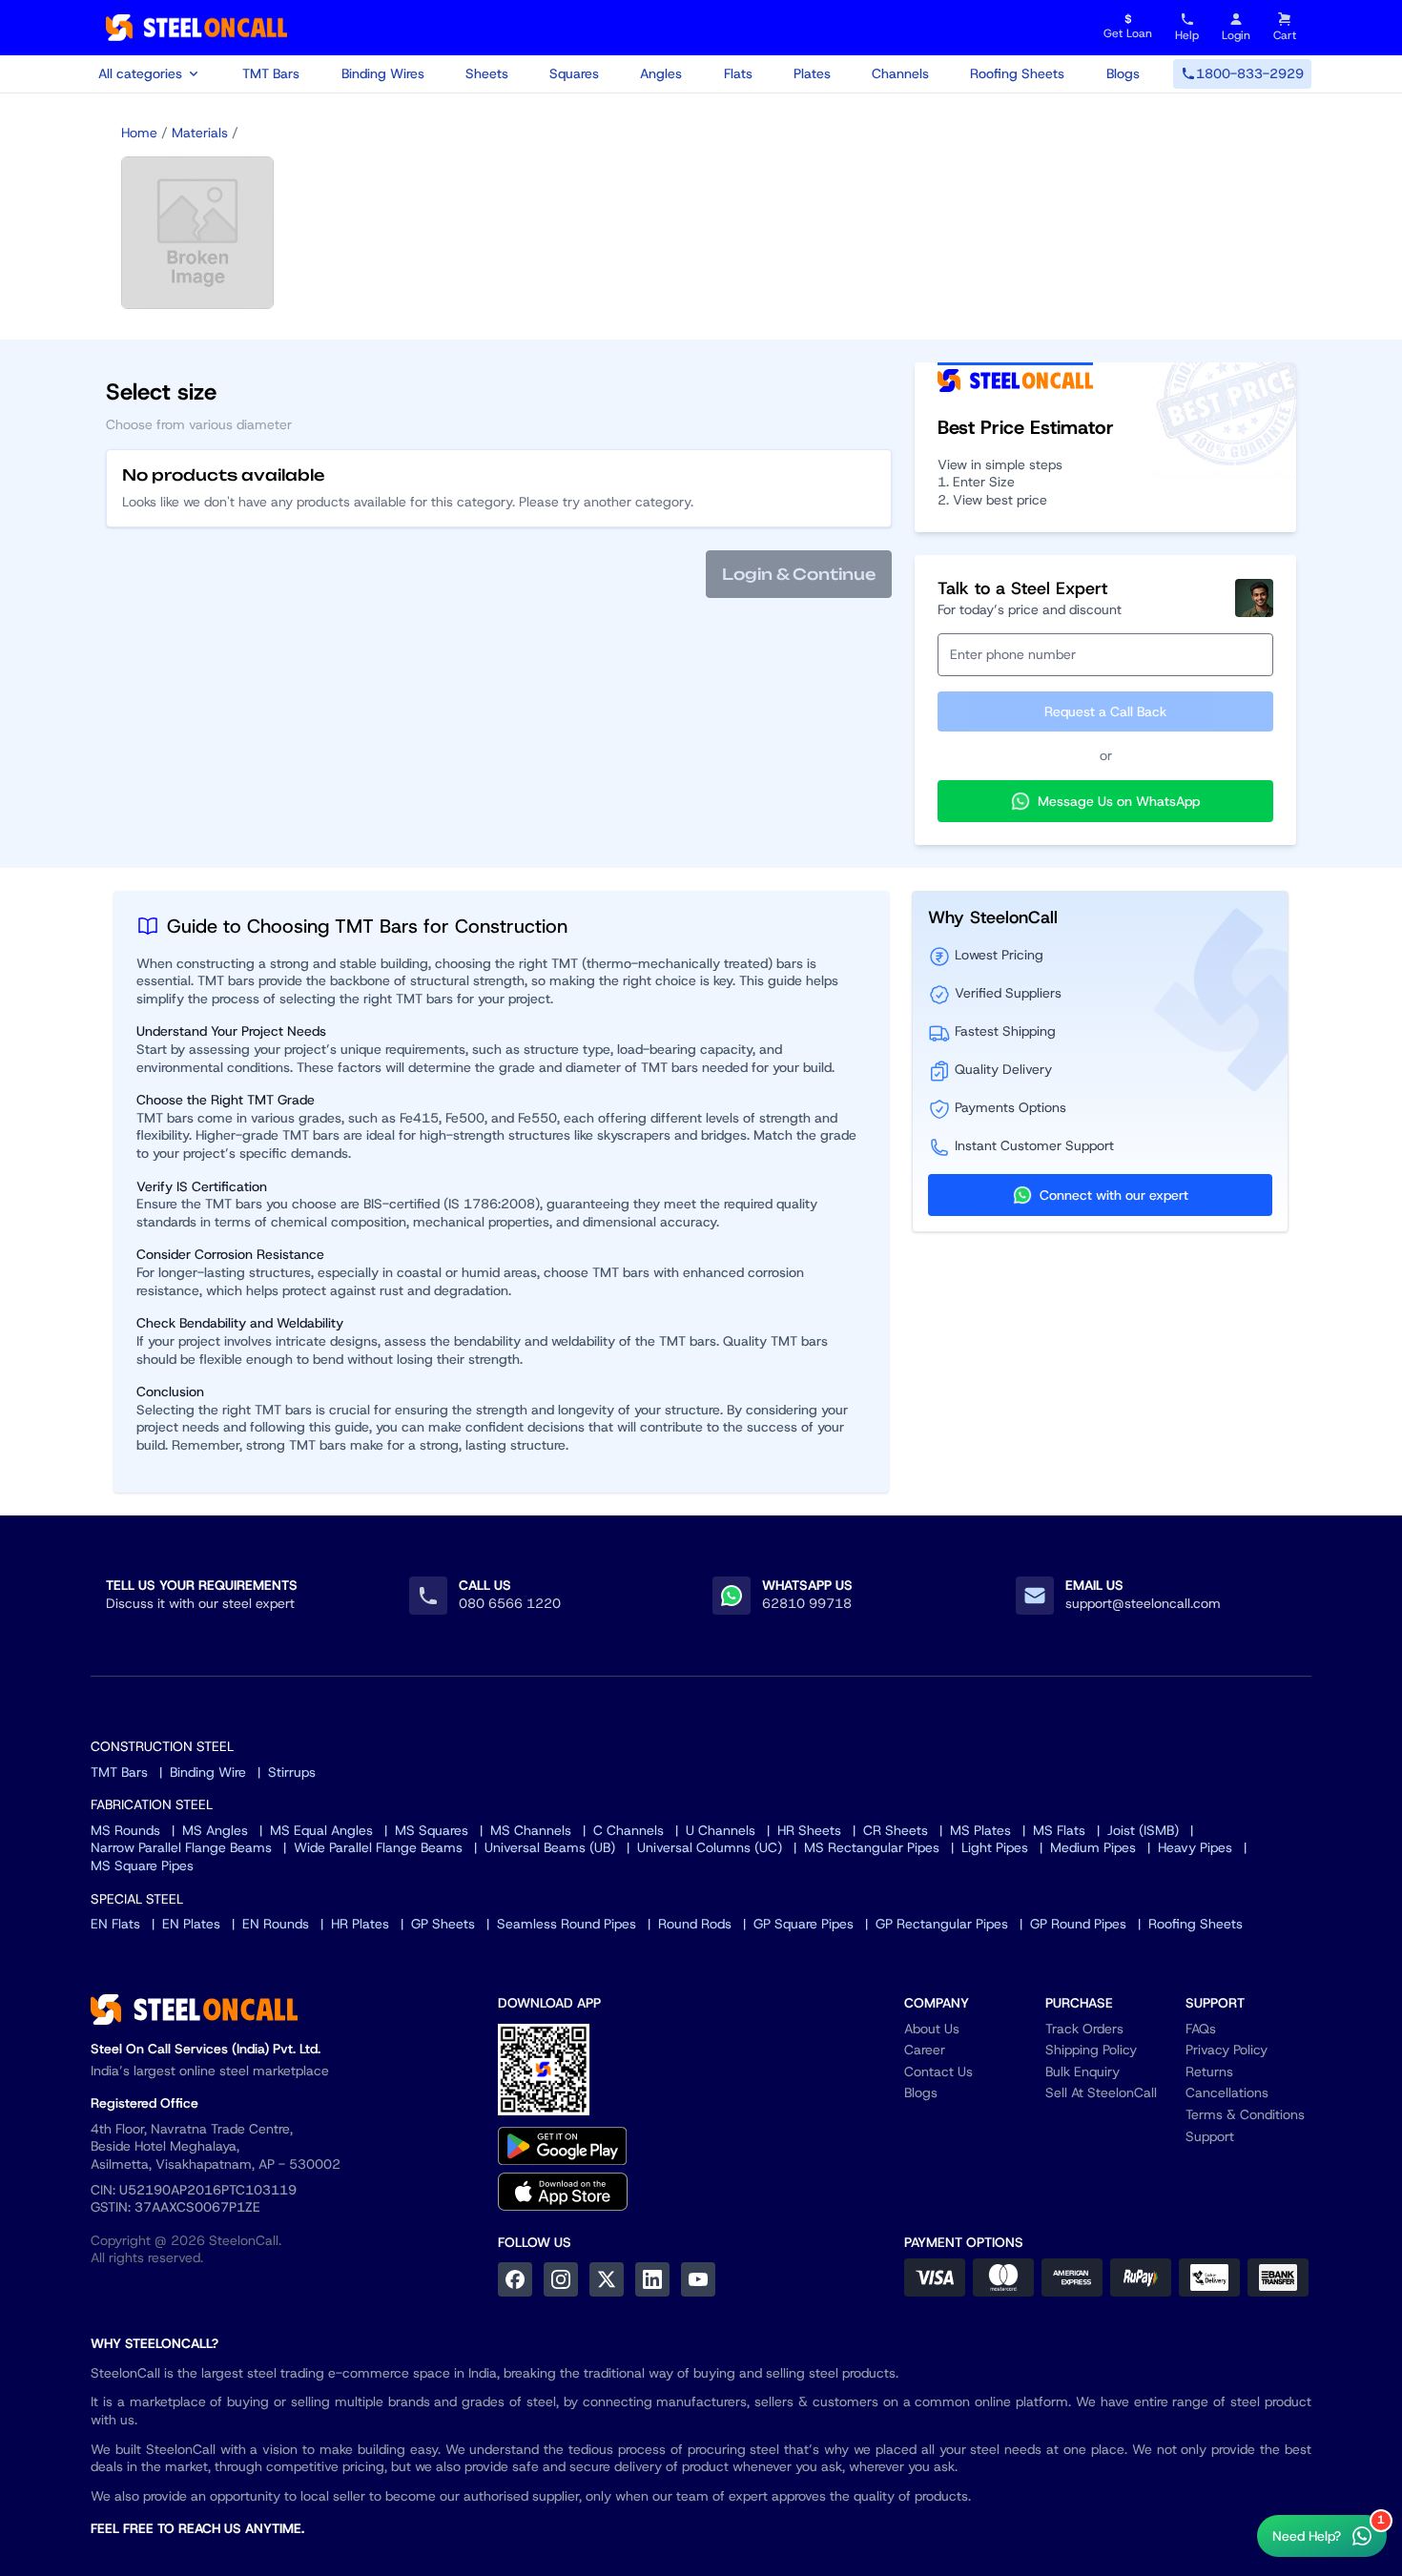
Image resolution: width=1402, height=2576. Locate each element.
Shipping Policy (1091, 2050)
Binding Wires (383, 73)
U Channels (721, 1830)
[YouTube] (698, 2279)
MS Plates (980, 1830)
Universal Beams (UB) (550, 1847)
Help (1187, 35)
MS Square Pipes (142, 1865)
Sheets (487, 73)
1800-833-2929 (1250, 73)
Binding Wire (208, 1772)
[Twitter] (607, 2279)
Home (139, 133)
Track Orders (1084, 2029)
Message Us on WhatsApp (1119, 801)
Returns (1209, 2071)
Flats (738, 73)
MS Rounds (125, 1830)
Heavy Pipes (1195, 1847)
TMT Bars (271, 73)
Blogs (1123, 73)
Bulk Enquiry (1082, 2071)
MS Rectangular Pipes (872, 1847)
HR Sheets (809, 1830)
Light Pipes (995, 1847)
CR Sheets (896, 1830)
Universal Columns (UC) (710, 1847)
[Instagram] (561, 2279)
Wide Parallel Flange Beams (378, 1847)
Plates (812, 73)
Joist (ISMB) (1143, 1830)
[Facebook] (515, 2279)
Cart (1285, 35)
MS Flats (1059, 1830)
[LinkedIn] (652, 2279)
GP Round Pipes (1078, 1924)
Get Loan (1128, 27)
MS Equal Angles (321, 1830)
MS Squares (432, 1830)
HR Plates (360, 1924)
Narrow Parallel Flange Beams (181, 1847)
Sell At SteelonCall (1101, 2092)
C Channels (629, 1830)
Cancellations (1227, 2092)
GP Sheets (443, 1924)
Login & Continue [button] (799, 574)
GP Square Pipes (804, 1924)
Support (1210, 2136)
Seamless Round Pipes (567, 1924)
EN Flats (115, 1924)
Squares (574, 73)
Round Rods (695, 1924)
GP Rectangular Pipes (942, 1924)
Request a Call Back (1105, 711)
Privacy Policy (1227, 2050)
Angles (661, 73)
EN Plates (191, 1924)
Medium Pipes (1093, 1847)
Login (1236, 35)
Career (925, 2050)
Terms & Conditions (1245, 2114)
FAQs (1201, 2029)
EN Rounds (276, 1924)
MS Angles (215, 1830)
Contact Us (938, 2071)
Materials (200, 133)
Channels (900, 73)
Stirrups (292, 1772)
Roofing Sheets (1017, 73)
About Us (932, 2029)
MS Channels (531, 1830)
